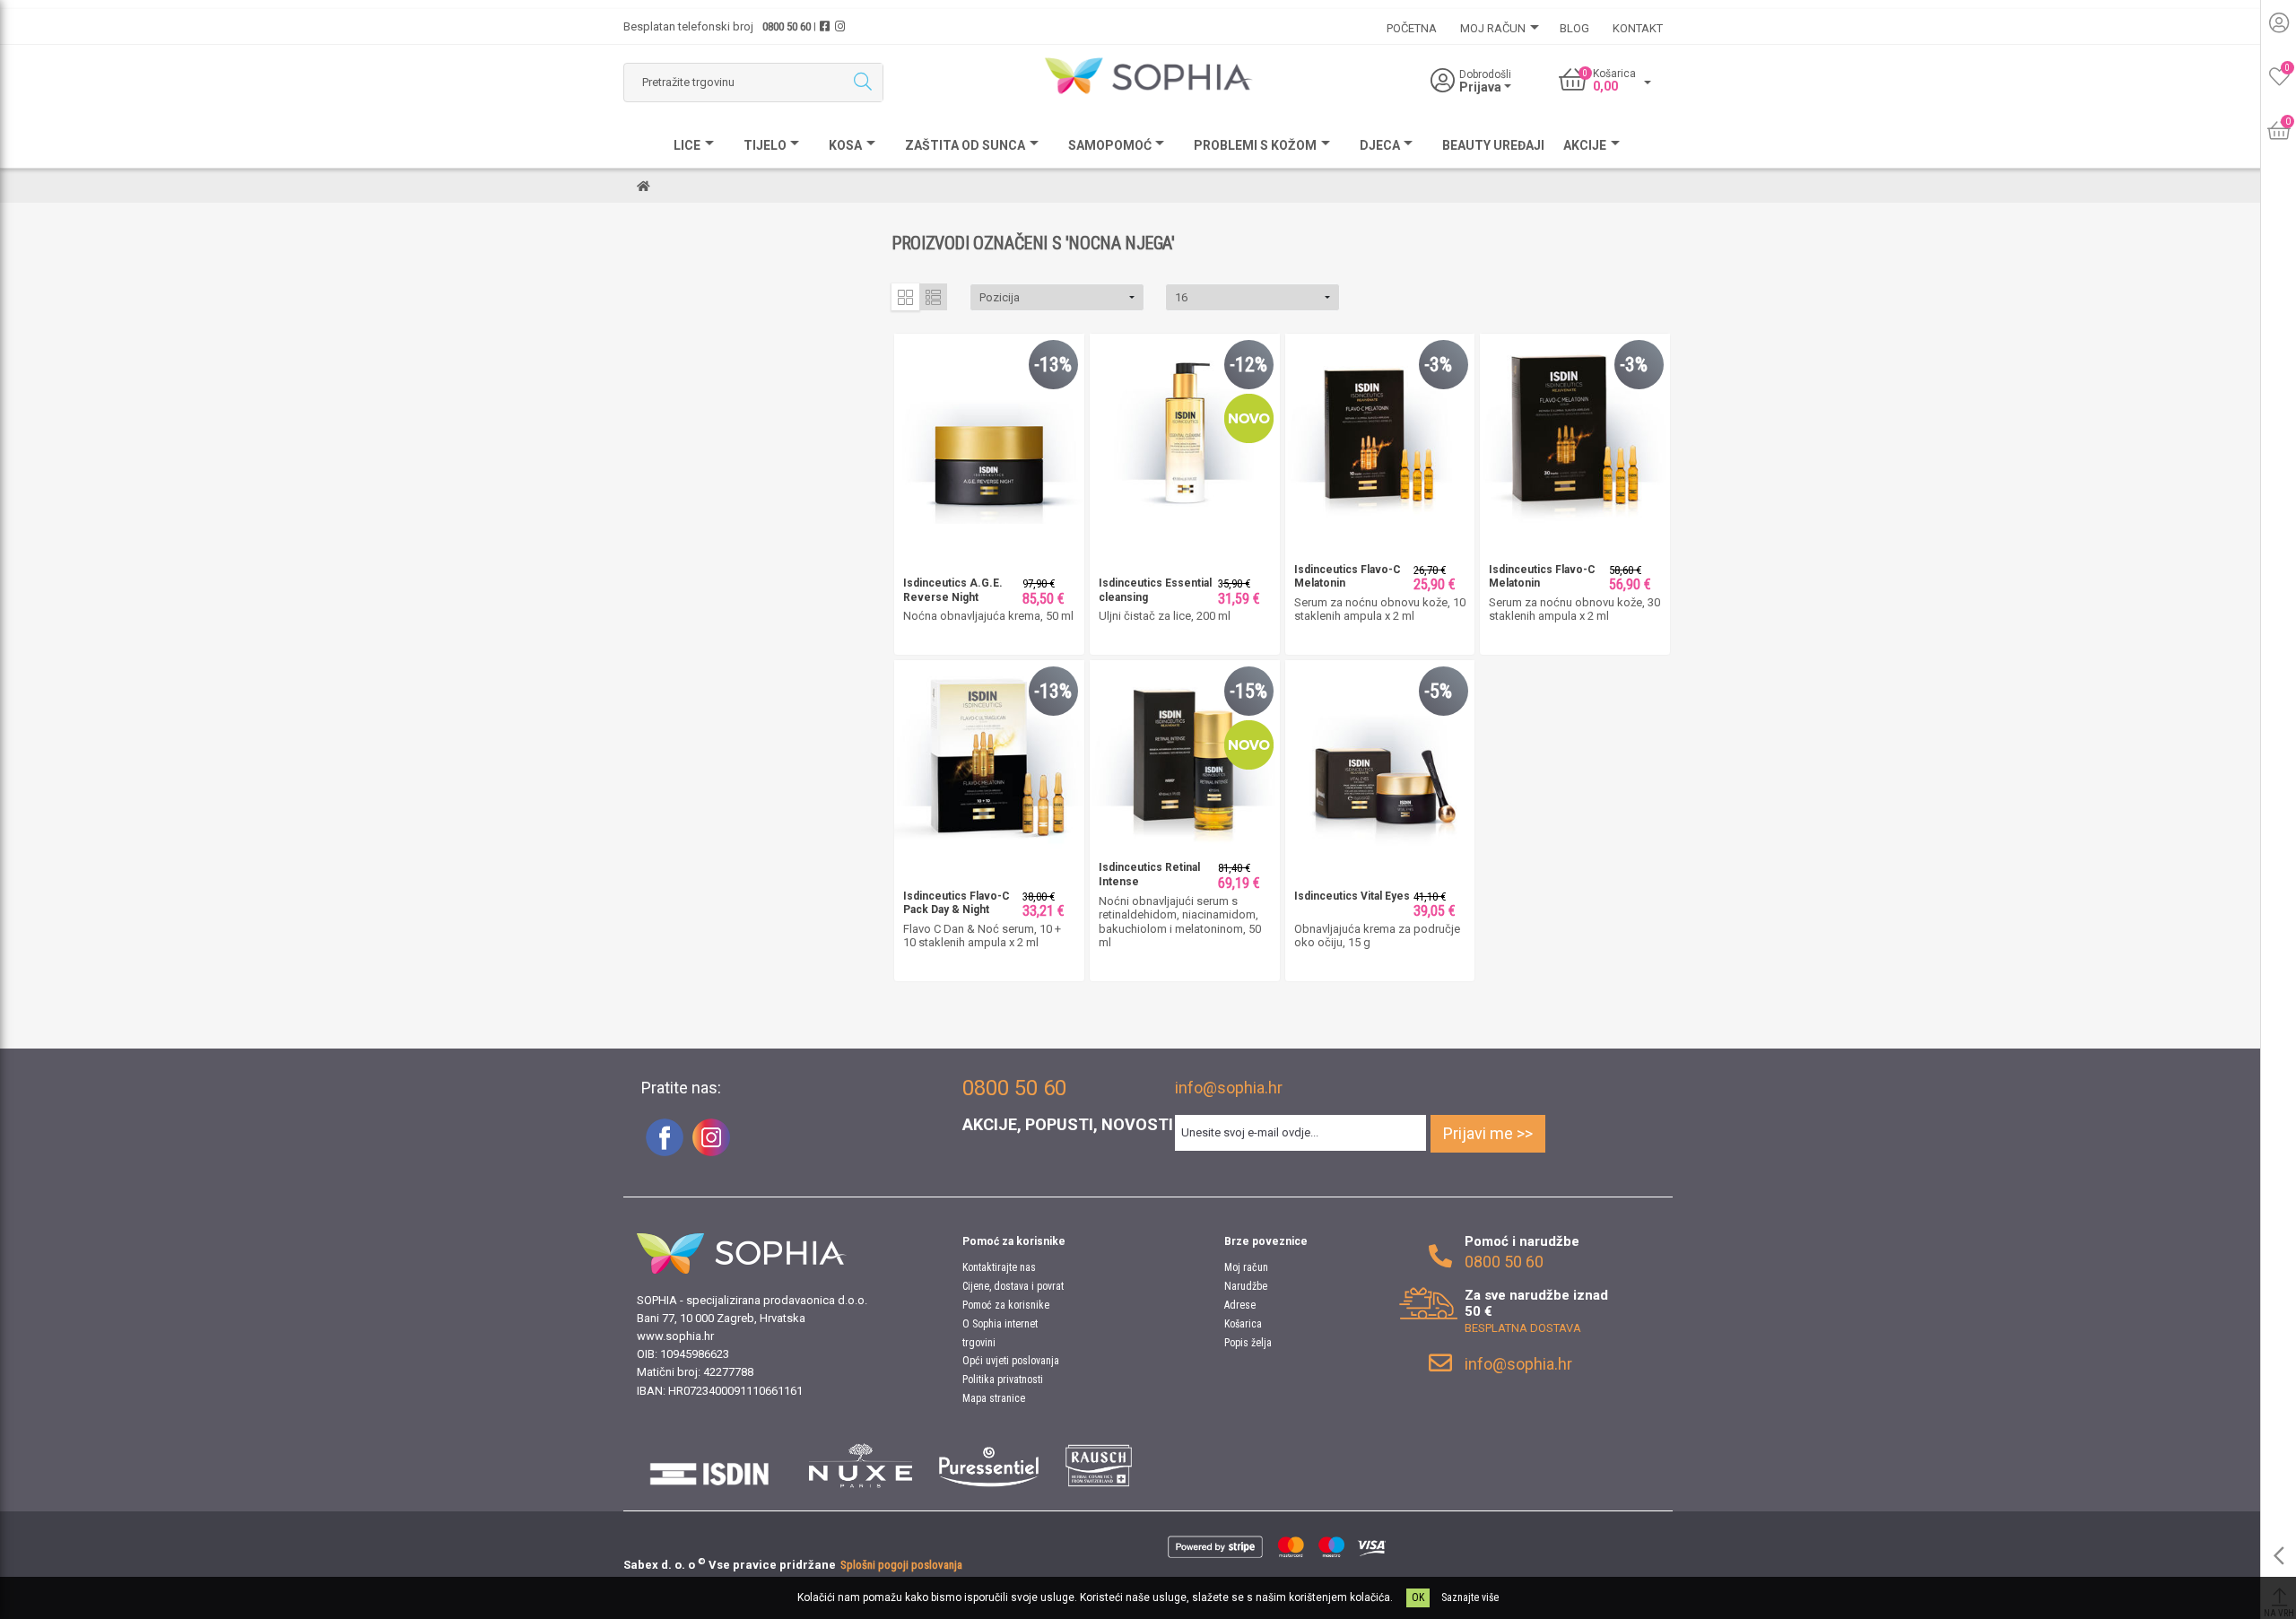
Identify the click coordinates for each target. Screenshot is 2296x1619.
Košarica (1243, 1324)
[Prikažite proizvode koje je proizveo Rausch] (1098, 1466)
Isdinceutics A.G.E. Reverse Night (953, 590)
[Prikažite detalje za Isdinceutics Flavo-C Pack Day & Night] (989, 754)
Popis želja (1248, 1343)
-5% (1438, 691)
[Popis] (933, 297)
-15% (1248, 691)
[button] (1057, 297)
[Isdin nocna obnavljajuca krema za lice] (989, 427)
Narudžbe (1246, 1286)
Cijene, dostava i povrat (1013, 1286)
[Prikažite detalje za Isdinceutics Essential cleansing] (1185, 427)
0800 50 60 (787, 26)
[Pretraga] (862, 83)
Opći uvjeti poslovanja (1011, 1361)
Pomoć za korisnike (1006, 1305)
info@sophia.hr (1229, 1088)
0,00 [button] (1605, 86)
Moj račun (1246, 1267)
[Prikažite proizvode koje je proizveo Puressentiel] (989, 1466)
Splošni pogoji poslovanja (901, 1565)
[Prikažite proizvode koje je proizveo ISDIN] (709, 1466)
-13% (1053, 365)
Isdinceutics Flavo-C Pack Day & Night (957, 903)
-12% (1248, 365)
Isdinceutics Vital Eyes (1352, 896)
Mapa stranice (994, 1398)
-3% (1438, 365)
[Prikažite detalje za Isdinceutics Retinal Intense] (1185, 754)
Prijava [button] (1482, 87)
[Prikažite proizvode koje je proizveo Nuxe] (861, 1466)
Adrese (1240, 1305)
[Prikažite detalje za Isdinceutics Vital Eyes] (1380, 754)
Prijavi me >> (1488, 1133)
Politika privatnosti (1003, 1380)
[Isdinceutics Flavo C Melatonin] (1380, 427)
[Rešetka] (905, 297)
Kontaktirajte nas (999, 1267)
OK (1418, 1597)
